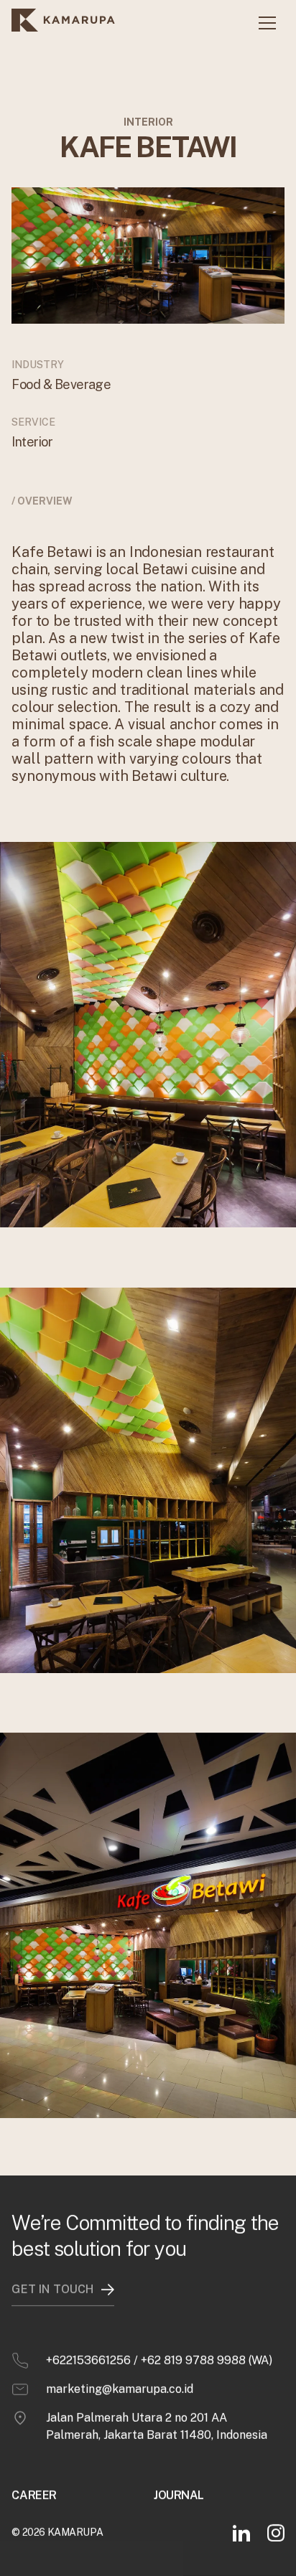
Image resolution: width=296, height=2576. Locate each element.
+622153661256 (88, 2360)
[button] (267, 23)
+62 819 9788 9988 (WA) (207, 2360)
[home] (66, 23)
